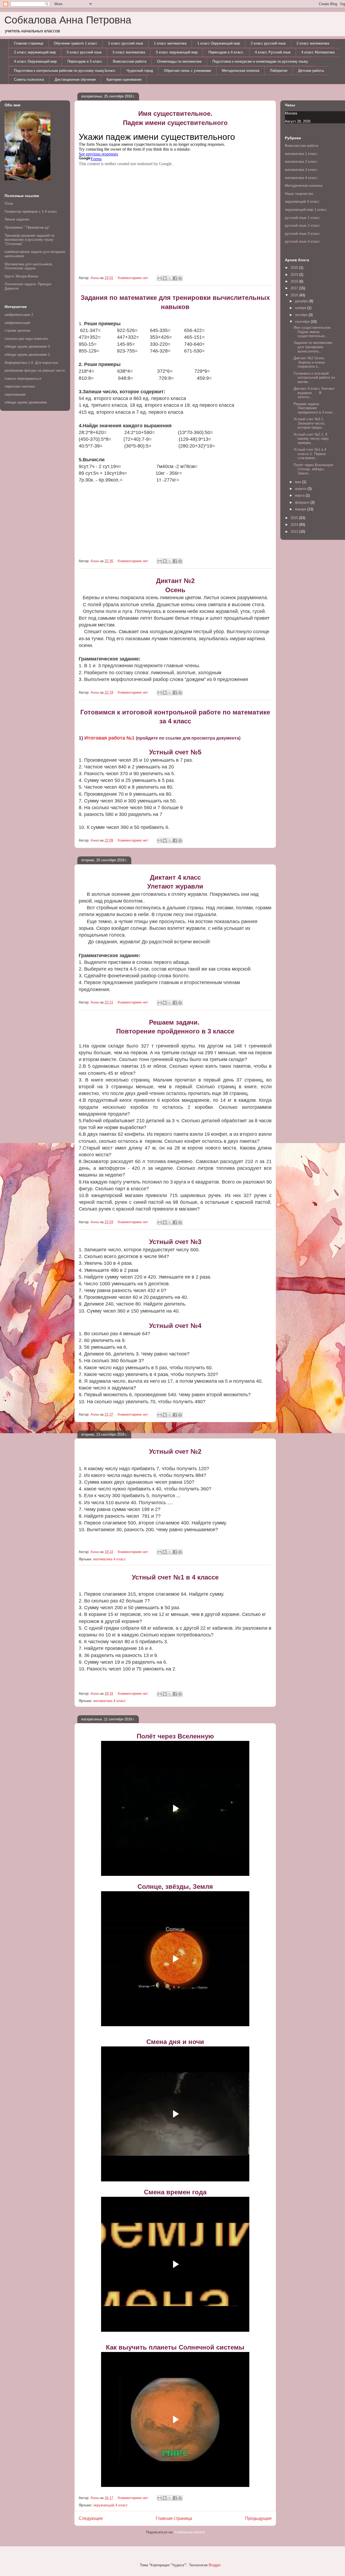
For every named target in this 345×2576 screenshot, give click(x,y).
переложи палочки (20, 386)
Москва (291, 113)
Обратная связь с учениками (187, 71)
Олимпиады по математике (179, 61)
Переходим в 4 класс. (226, 52)
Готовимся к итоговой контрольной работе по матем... (314, 378)
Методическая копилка (241, 71)
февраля (303, 502)
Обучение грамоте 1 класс (76, 43)
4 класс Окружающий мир (35, 61)
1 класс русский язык (126, 43)
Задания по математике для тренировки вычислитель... (313, 347)
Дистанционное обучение (75, 79)
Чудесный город (140, 71)
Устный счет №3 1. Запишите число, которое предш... (309, 423)
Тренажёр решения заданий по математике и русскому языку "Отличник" (30, 240)
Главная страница (29, 43)
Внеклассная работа (130, 61)
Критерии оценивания (124, 79)
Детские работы (311, 71)
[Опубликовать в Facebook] (175, 278)
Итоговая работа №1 (109, 738)
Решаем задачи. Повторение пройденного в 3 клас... (315, 408)
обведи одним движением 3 (27, 346)
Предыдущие (258, 2518)
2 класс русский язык (268, 43)
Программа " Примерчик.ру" (27, 227)
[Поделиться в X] (170, 278)
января (301, 509)
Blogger (214, 2565)
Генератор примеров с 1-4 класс (31, 211)
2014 (295, 525)
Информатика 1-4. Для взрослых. (32, 363)
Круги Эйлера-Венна (21, 276)
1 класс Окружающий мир (219, 43)
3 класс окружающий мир (177, 52)
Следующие (91, 2518)
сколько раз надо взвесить (27, 339)
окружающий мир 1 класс (306, 210)
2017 (295, 288)
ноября (301, 308)
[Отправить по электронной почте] (160, 278)
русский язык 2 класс (302, 226)
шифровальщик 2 (19, 315)
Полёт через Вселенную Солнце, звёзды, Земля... (313, 469)
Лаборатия (279, 71)
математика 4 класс (110, 1559)
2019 (295, 275)
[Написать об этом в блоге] (165, 278)
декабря (302, 301)
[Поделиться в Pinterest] (180, 278)
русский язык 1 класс (302, 218)
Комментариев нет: (134, 278)
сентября (303, 322)
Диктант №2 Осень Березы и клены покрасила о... (310, 362)
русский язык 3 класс (302, 234)
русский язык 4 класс (302, 241)
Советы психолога (29, 79)
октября (302, 315)
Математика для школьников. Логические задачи (29, 266)
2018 (295, 281)
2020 (295, 268)
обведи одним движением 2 (27, 355)
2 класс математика (313, 43)
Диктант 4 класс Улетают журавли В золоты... (314, 393)
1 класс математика (170, 43)
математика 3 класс (301, 170)
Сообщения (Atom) (189, 2532)
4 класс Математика (318, 52)
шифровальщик (17, 323)
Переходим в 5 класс (85, 61)
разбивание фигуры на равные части (35, 370)
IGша (9, 203)
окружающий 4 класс (111, 2505)
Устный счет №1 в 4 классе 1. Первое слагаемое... (310, 454)
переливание (15, 394)
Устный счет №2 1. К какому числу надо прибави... (311, 439)
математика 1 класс (301, 154)
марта (300, 495)
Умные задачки (17, 219)
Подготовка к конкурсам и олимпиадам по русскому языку (260, 61)
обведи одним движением (26, 402)
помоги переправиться (23, 379)
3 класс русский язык (84, 52)
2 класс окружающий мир (35, 52)
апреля (301, 489)
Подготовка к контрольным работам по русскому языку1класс (65, 71)
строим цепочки (17, 331)
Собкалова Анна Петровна (68, 20)
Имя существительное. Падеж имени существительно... (313, 332)
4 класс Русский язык (273, 52)
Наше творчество (299, 194)
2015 (295, 518)
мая (299, 482)
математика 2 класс (301, 162)
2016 (295, 295)
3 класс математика (129, 52)
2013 (295, 532)
